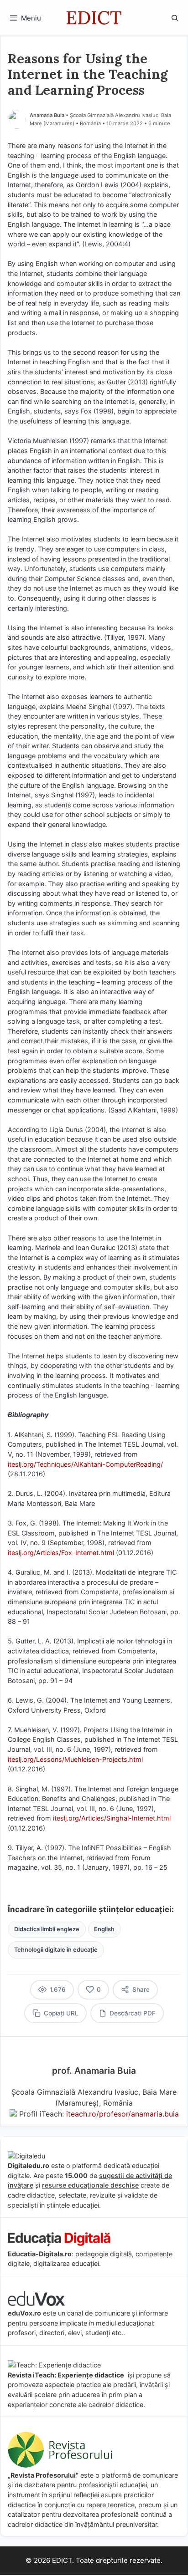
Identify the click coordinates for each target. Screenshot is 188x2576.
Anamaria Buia (47, 115)
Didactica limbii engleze (47, 1929)
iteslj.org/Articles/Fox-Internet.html (61, 1553)
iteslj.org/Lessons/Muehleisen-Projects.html (75, 1759)
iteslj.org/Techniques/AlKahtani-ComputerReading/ (85, 1464)
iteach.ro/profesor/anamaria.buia (123, 2114)
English (104, 1929)
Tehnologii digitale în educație (56, 1950)
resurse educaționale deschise (90, 2185)
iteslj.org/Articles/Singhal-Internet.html (112, 1818)
